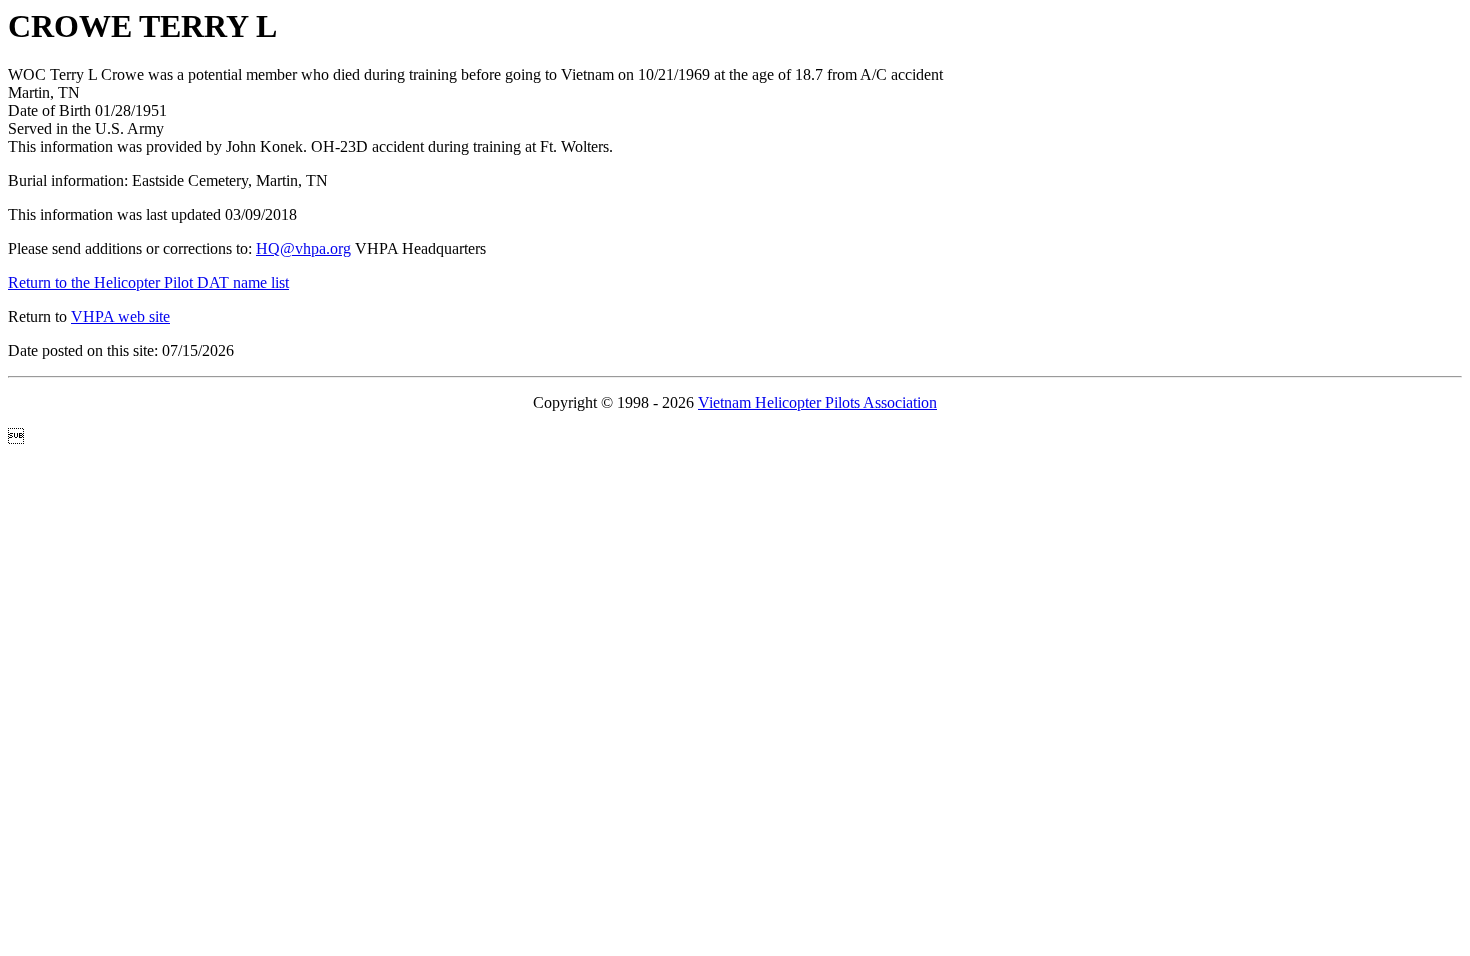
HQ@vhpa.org (303, 248)
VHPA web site (120, 316)
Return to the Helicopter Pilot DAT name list (148, 282)
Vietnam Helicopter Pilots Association (817, 402)
